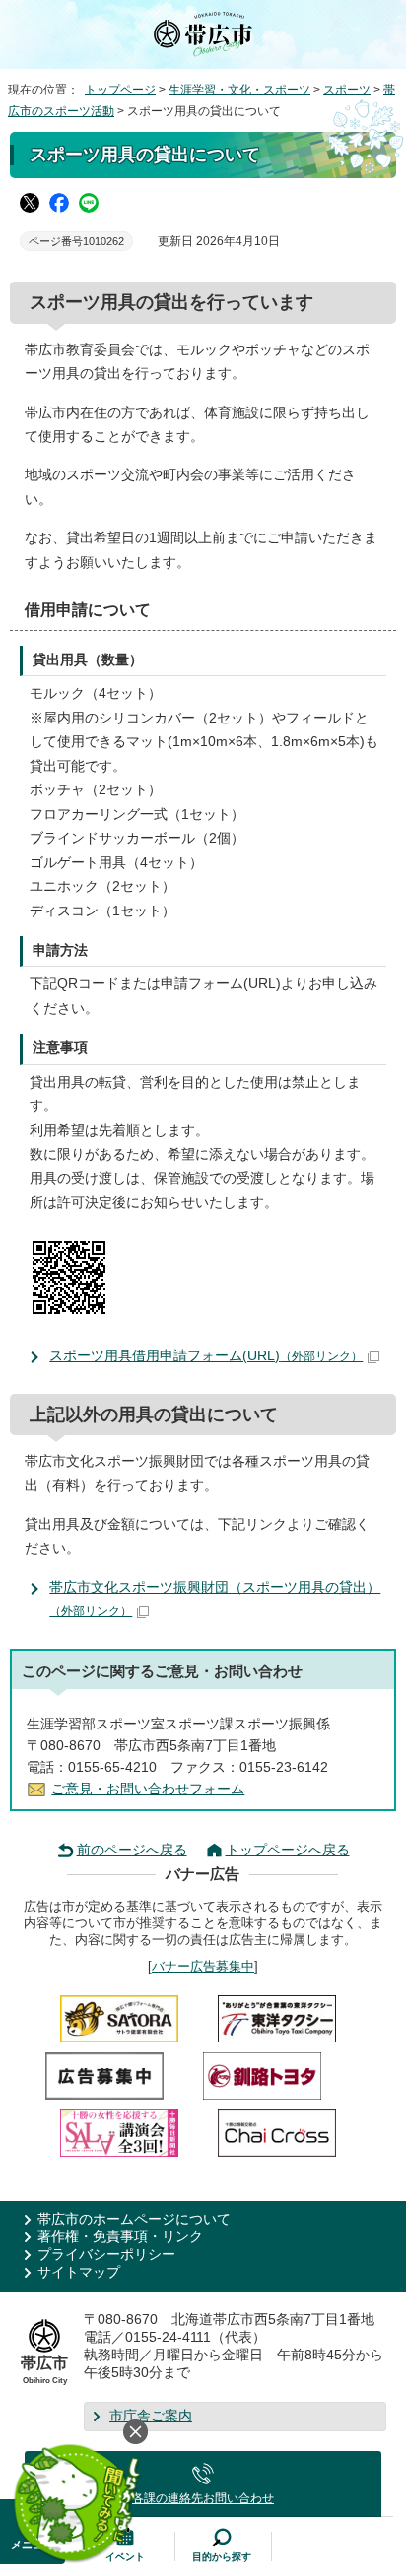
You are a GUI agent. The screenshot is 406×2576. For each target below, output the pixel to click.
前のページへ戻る (132, 1850)
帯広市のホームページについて (134, 2219)
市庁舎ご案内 (151, 2416)
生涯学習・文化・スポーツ (239, 90)
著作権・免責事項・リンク (120, 2237)
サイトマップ (79, 2272)
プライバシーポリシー (106, 2255)
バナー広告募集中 (203, 1966)
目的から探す (222, 2557)
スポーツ (347, 90)
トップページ (120, 90)
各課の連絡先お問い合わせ (203, 2498)
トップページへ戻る (288, 1850)
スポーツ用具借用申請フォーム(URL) (206, 1356)
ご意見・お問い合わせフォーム (148, 1789)
